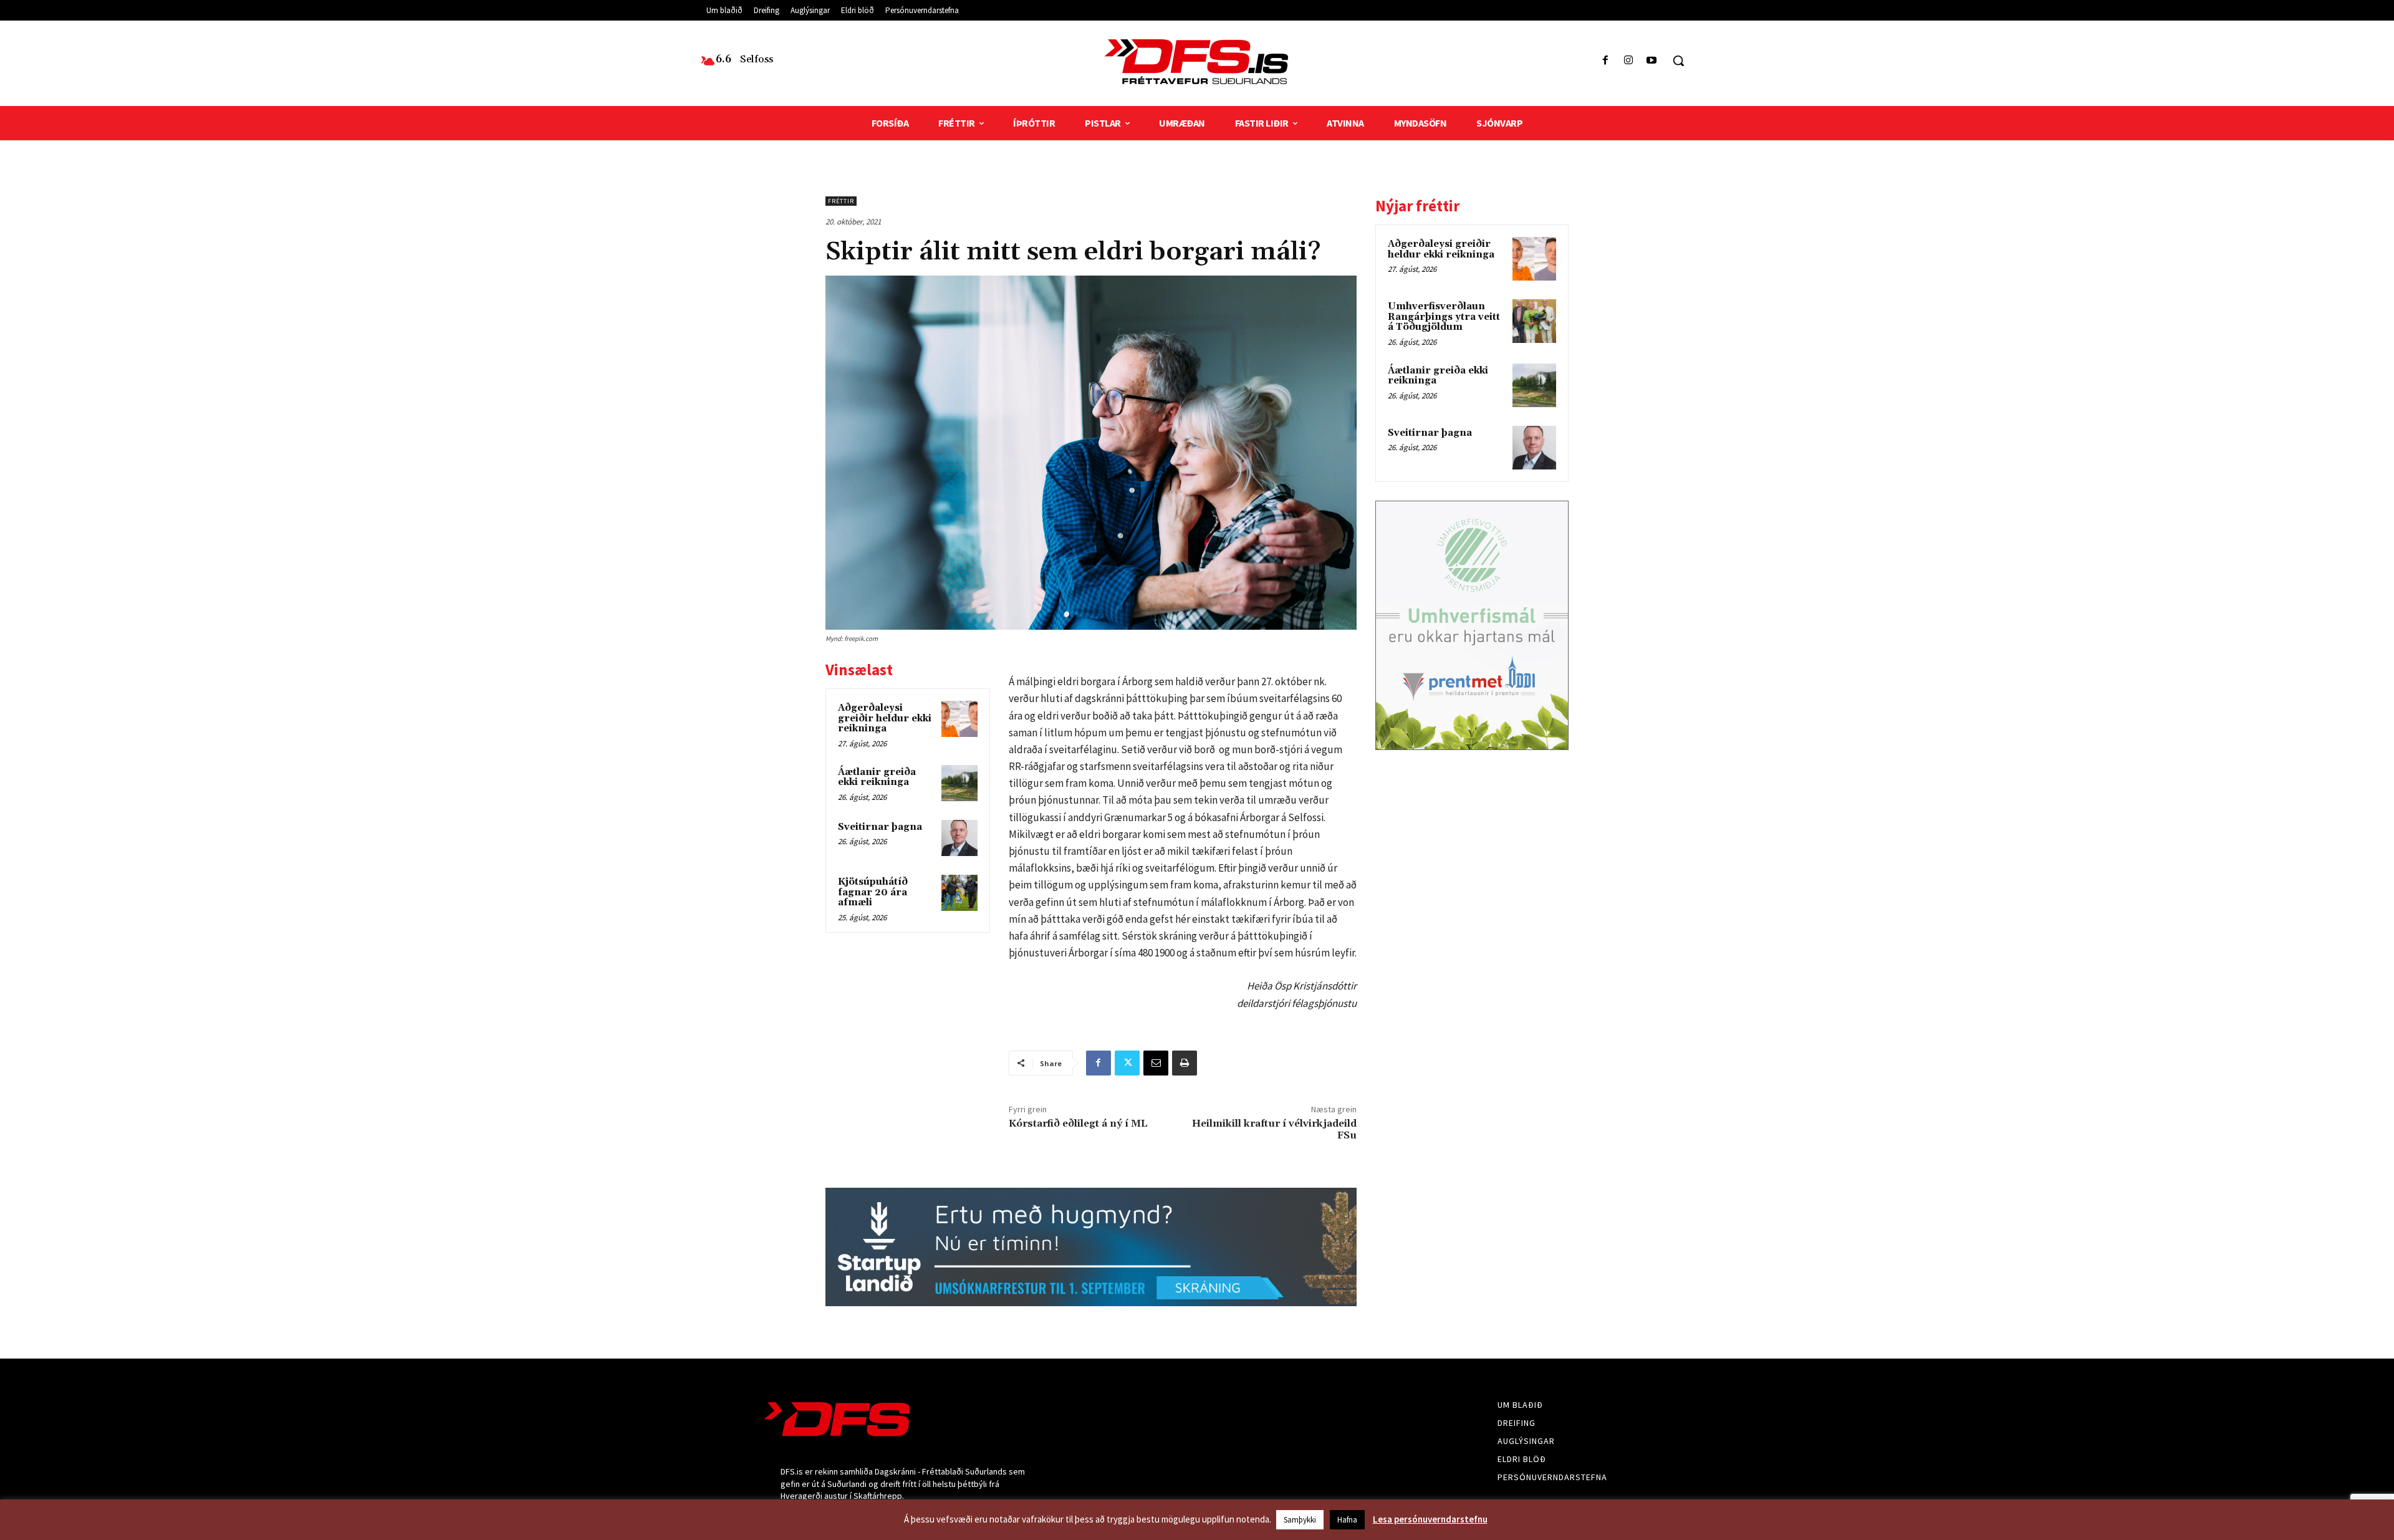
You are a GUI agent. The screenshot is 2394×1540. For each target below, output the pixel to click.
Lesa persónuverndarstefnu (1430, 1519)
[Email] (1156, 1063)
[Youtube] (1652, 61)
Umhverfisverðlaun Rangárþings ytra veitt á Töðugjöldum (1444, 317)
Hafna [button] (1347, 1520)
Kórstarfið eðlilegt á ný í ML (1078, 1124)
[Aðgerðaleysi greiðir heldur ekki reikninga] (959, 719)
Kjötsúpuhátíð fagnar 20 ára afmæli (873, 892)
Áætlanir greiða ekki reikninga (877, 777)
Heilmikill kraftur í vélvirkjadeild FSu (1274, 1129)
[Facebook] (1605, 61)
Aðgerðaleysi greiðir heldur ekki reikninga (885, 718)
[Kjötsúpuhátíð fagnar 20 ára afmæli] (959, 893)
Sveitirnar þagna (880, 827)
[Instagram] (1629, 61)
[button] (1678, 60)
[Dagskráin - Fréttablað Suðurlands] (1197, 62)
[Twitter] (1127, 1063)
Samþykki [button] (1300, 1520)
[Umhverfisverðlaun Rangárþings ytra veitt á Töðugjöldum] (1534, 321)
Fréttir (841, 201)
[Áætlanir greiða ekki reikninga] (959, 783)
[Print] (1185, 1063)
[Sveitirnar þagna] (959, 838)
